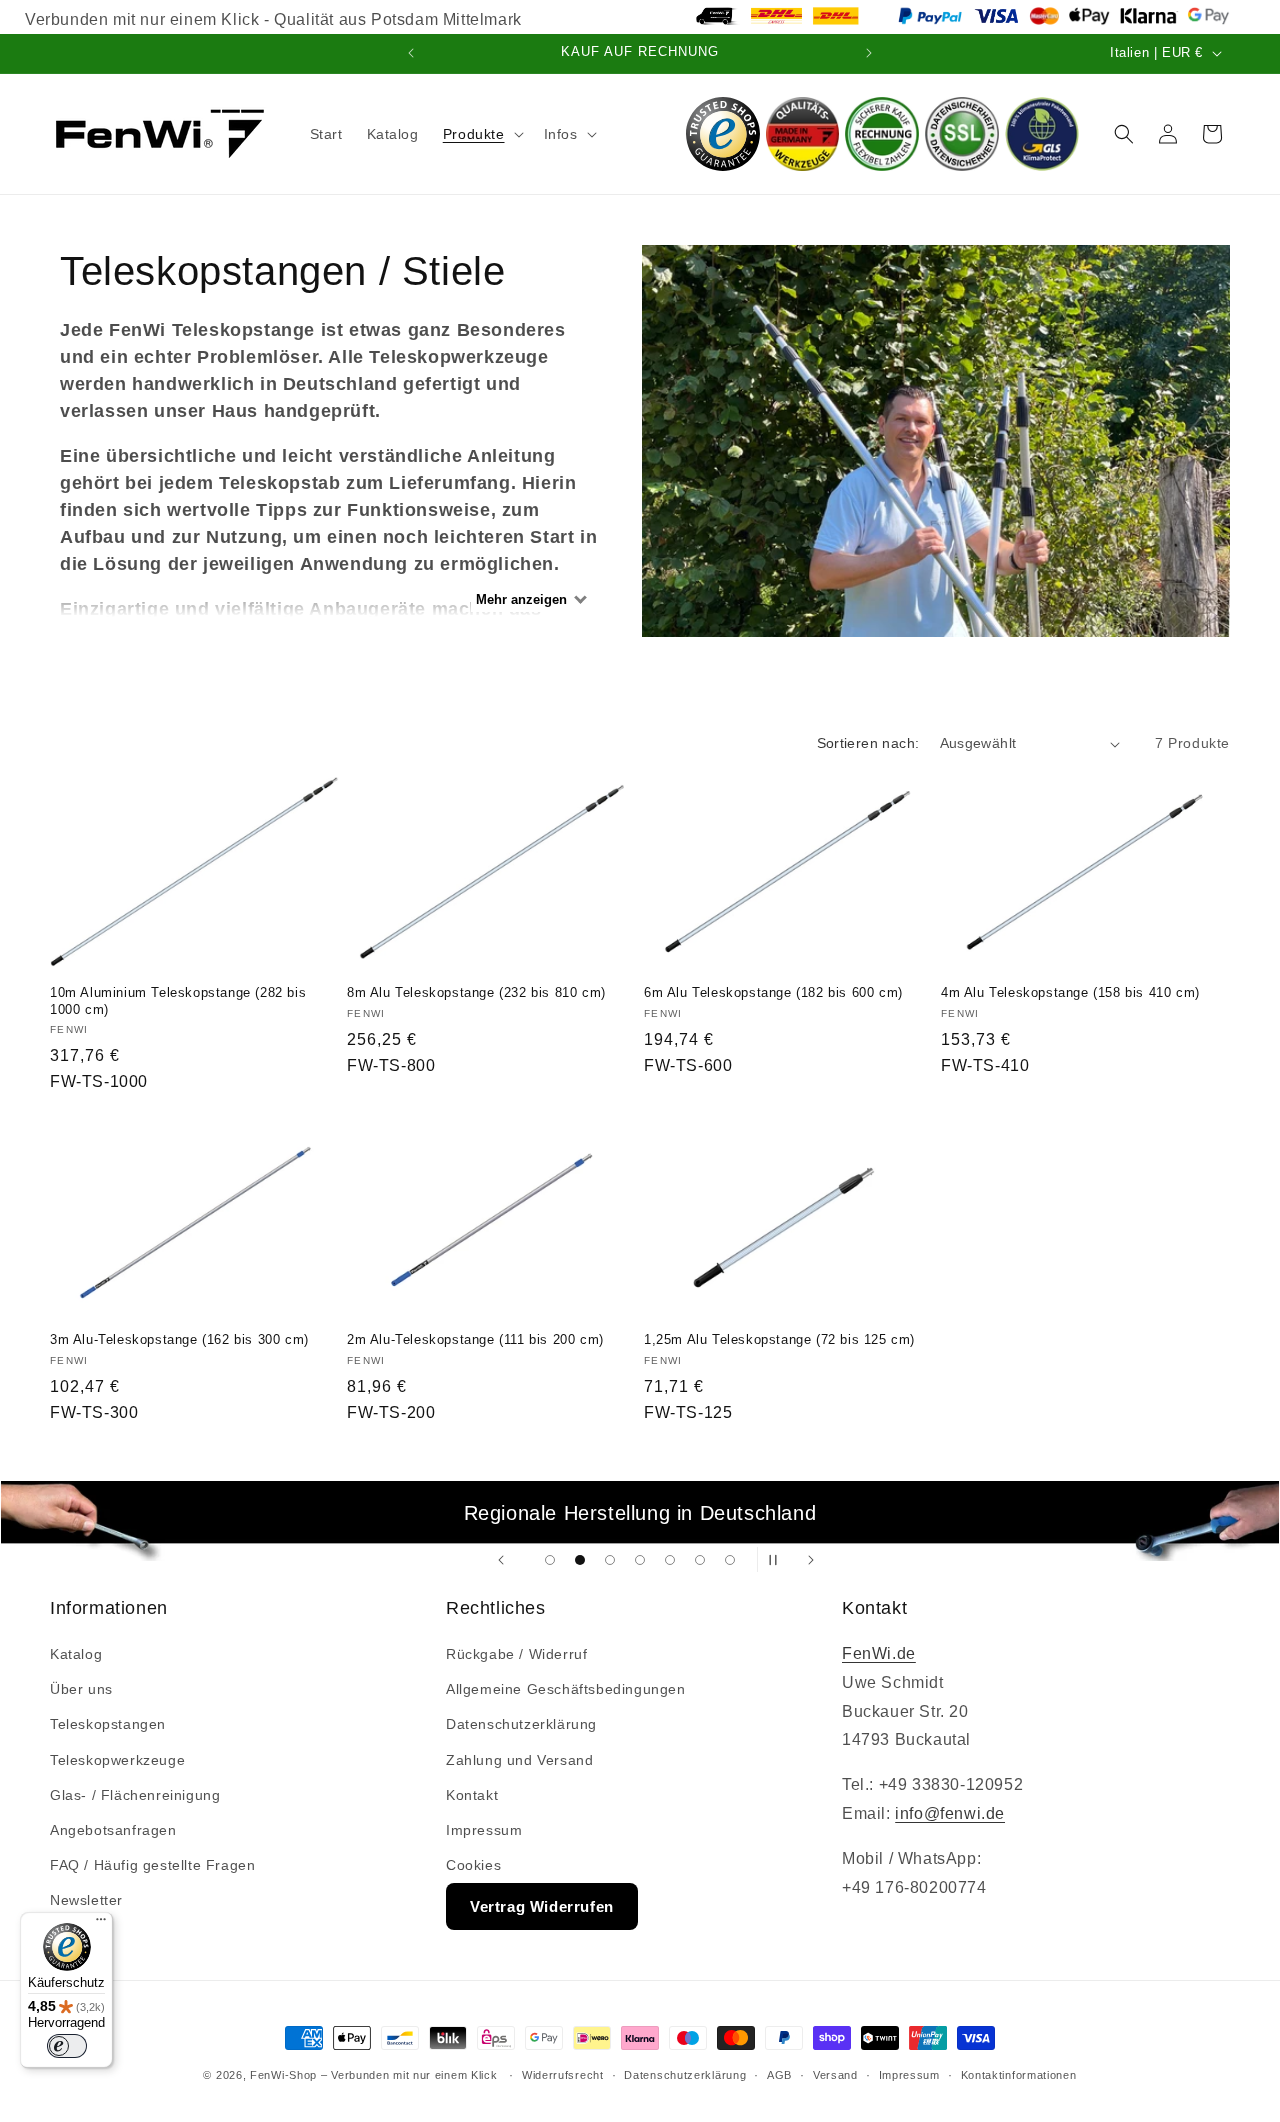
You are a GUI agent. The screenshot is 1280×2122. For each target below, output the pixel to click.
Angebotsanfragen (113, 1830)
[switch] (67, 2046)
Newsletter (86, 1900)
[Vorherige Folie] (501, 1559)
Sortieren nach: (868, 743)
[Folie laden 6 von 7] (700, 1560)
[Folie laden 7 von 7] (730, 1560)
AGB (779, 2075)
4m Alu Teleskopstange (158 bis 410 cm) (1070, 992)
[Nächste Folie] (811, 1559)
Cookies (473, 1865)
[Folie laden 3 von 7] (610, 1560)
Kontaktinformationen (1019, 2075)
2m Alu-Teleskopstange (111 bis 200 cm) (475, 1339)
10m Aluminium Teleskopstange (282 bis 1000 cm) (178, 1001)
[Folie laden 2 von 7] (580, 1560)
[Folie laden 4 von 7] (640, 1560)
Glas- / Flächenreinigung (135, 1795)
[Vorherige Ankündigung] (411, 53)
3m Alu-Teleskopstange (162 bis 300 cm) (179, 1339)
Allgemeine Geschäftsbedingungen (566, 1689)
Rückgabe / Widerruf (516, 1654)
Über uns (81, 1689)
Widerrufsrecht (563, 2075)
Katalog (76, 1654)
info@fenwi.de (950, 1813)
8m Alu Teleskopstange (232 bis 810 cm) (476, 992)
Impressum (484, 1830)
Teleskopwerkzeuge (117, 1760)
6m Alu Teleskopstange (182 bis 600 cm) (773, 992)
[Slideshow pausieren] (779, 1559)
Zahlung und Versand (519, 1760)
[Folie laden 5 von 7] (670, 1560)
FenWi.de (879, 1653)
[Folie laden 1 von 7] (550, 1560)
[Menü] (101, 1924)
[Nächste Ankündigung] (869, 53)
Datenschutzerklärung (521, 1724)
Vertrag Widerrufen (542, 1906)
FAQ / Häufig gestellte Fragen (152, 1865)
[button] (481, 134)
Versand (835, 2075)
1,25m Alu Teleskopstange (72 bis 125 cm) (779, 1339)
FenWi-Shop (283, 2075)
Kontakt (472, 1795)
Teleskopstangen (108, 1724)
